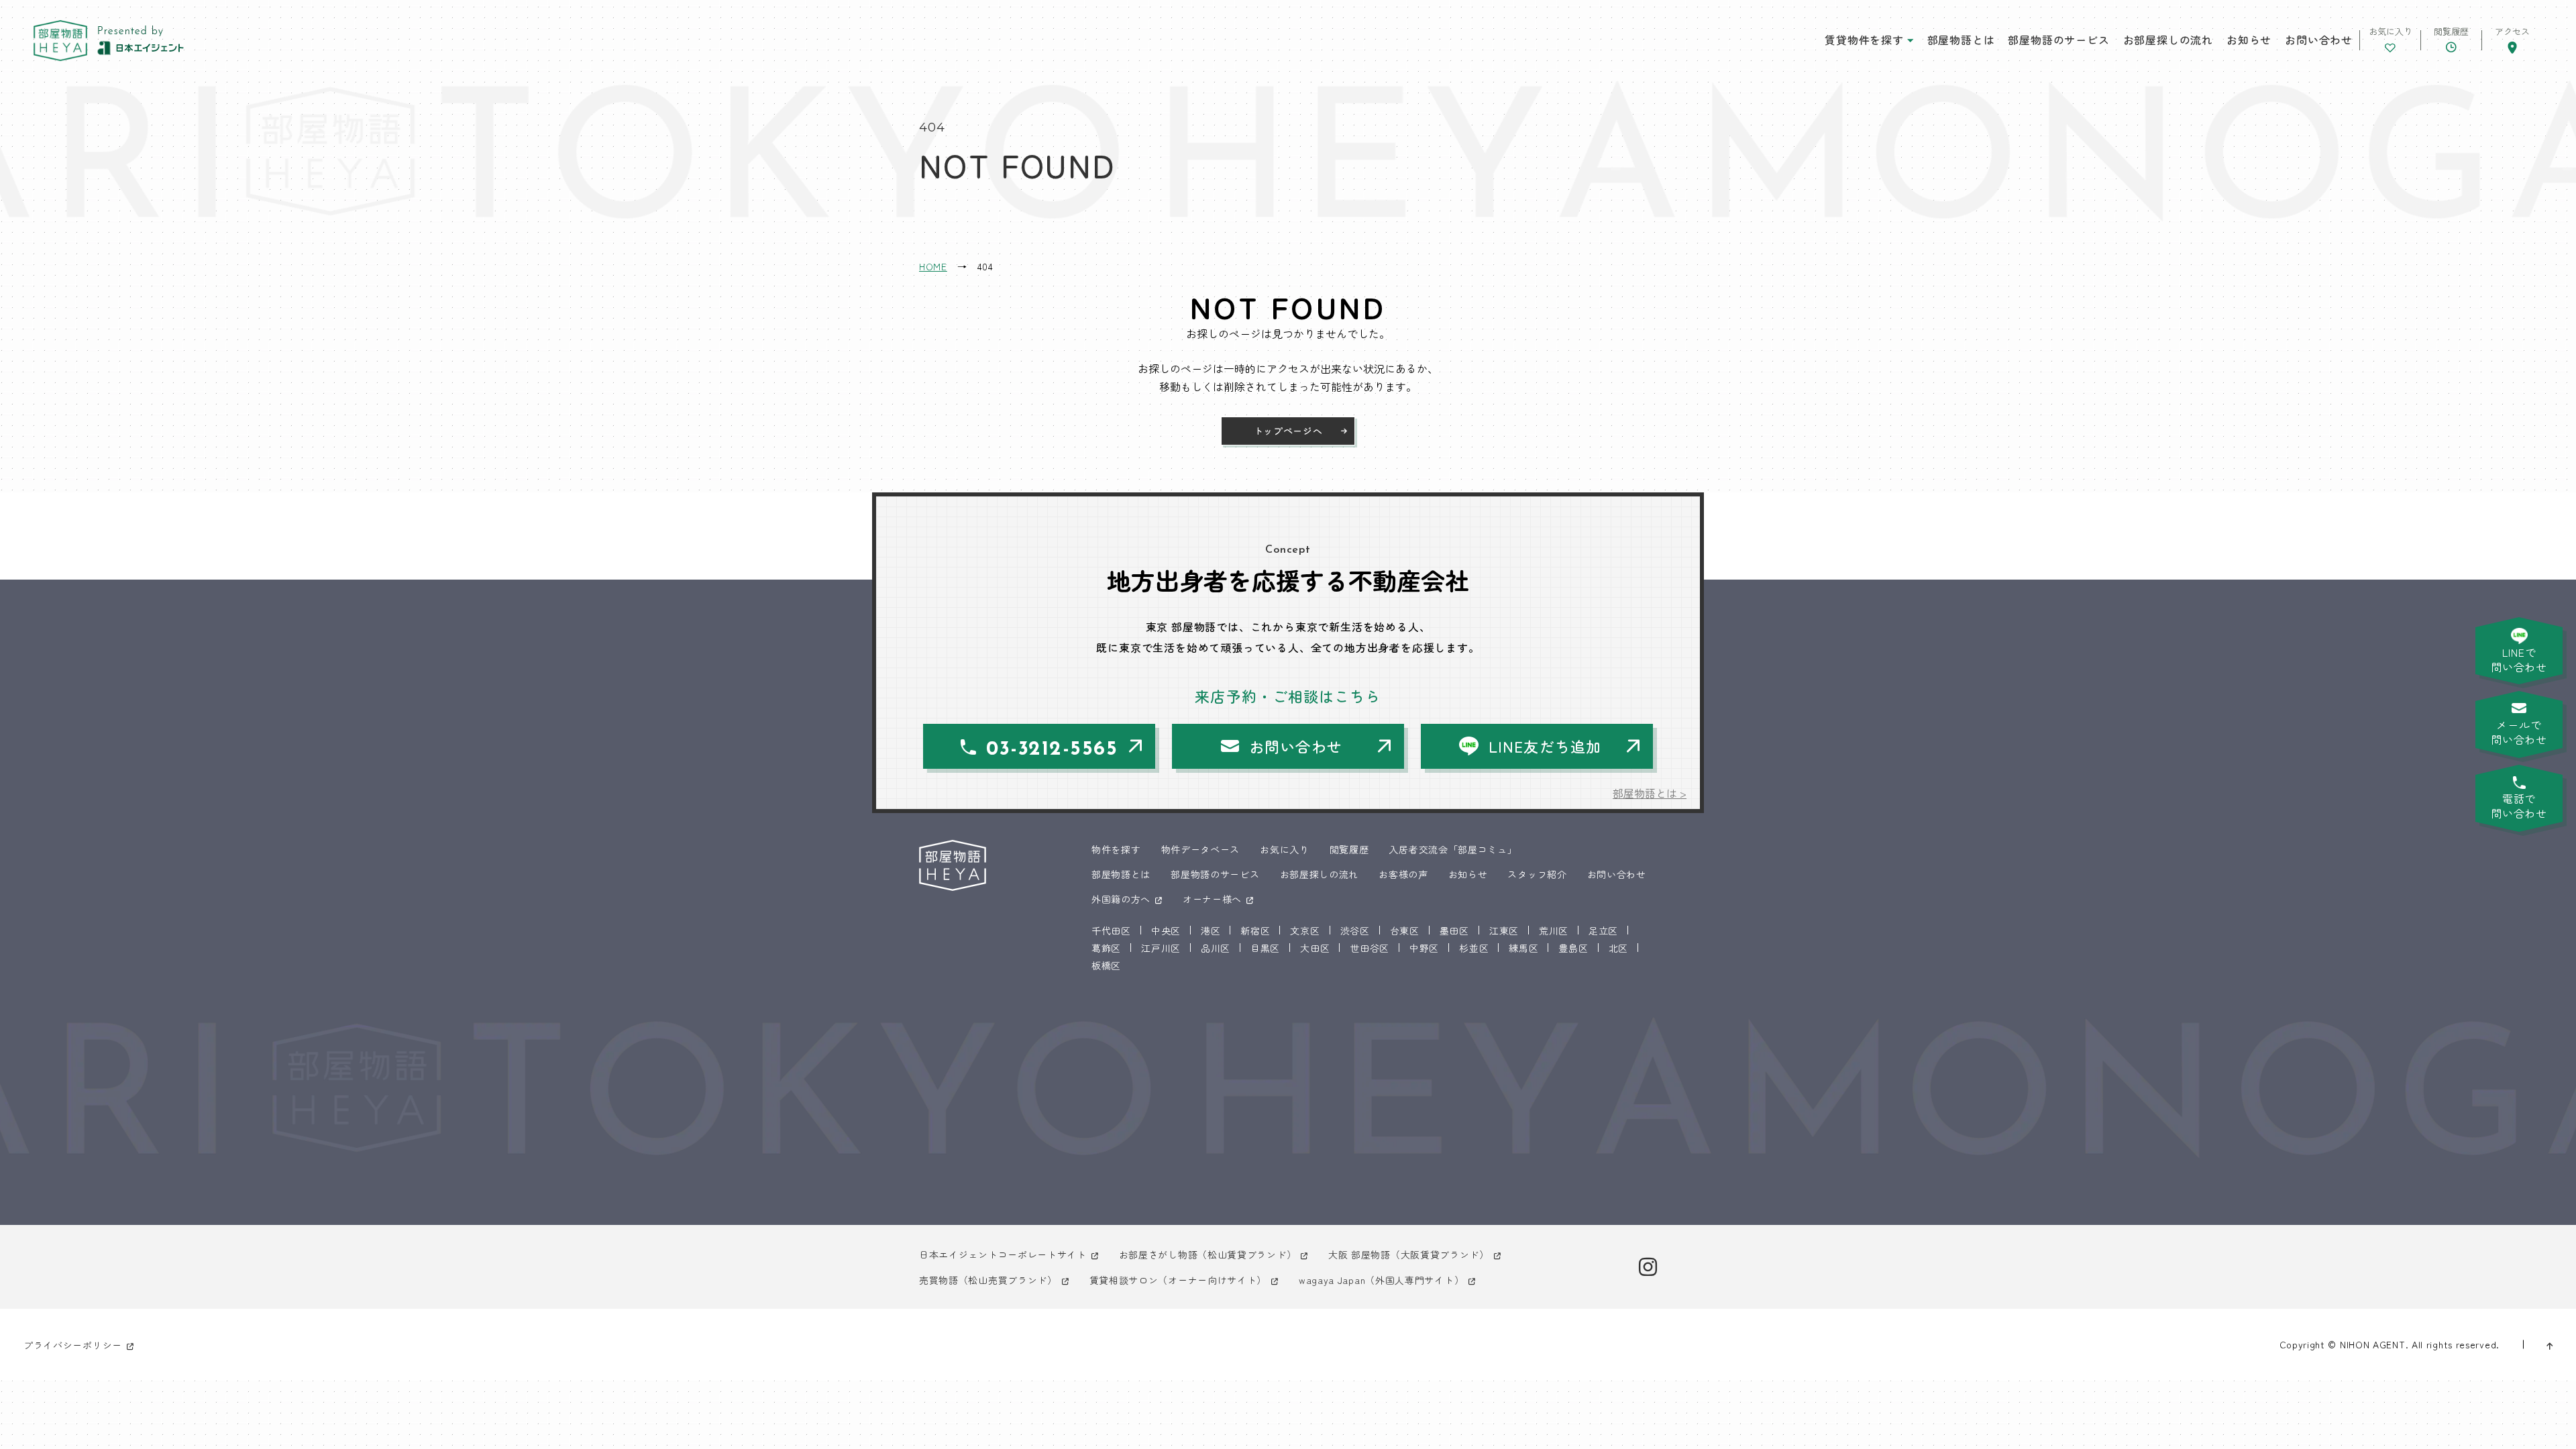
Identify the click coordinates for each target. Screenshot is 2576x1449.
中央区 (1166, 930)
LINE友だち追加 (1545, 746)
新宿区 (1255, 930)
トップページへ (1288, 431)
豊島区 (1573, 948)
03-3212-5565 (1052, 750)
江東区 (1504, 930)
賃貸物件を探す (1864, 40)
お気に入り (1285, 849)
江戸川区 (1161, 948)
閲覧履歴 (1349, 849)
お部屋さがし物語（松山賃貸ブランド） (1208, 1254)
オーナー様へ (1212, 899)
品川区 (1216, 948)
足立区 (1603, 930)
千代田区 (1111, 930)
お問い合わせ (2319, 40)
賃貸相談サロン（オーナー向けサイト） (1178, 1280)
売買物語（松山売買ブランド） (988, 1280)
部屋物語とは (1961, 40)
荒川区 (1554, 930)
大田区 (1315, 948)
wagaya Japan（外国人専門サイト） (1381, 1280)
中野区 (1424, 948)
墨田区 (1454, 930)
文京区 (1305, 930)
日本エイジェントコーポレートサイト (1003, 1254)
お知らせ (2249, 40)
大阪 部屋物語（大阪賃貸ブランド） (1409, 1254)
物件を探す (1116, 849)
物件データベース (1201, 849)
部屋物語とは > (1650, 793)
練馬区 (1523, 948)
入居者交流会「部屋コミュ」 (1453, 849)
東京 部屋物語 (60, 41)
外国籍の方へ (1121, 899)
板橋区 (1106, 965)
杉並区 (1474, 948)
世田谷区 (1370, 948)
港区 (1211, 930)
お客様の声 (1403, 874)
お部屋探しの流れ (2168, 40)
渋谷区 (1355, 930)
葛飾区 (1106, 948)
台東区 (1405, 930)
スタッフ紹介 (1537, 874)
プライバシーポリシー (73, 1345)
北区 (1618, 948)
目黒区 (1265, 948)
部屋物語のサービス (2058, 40)
